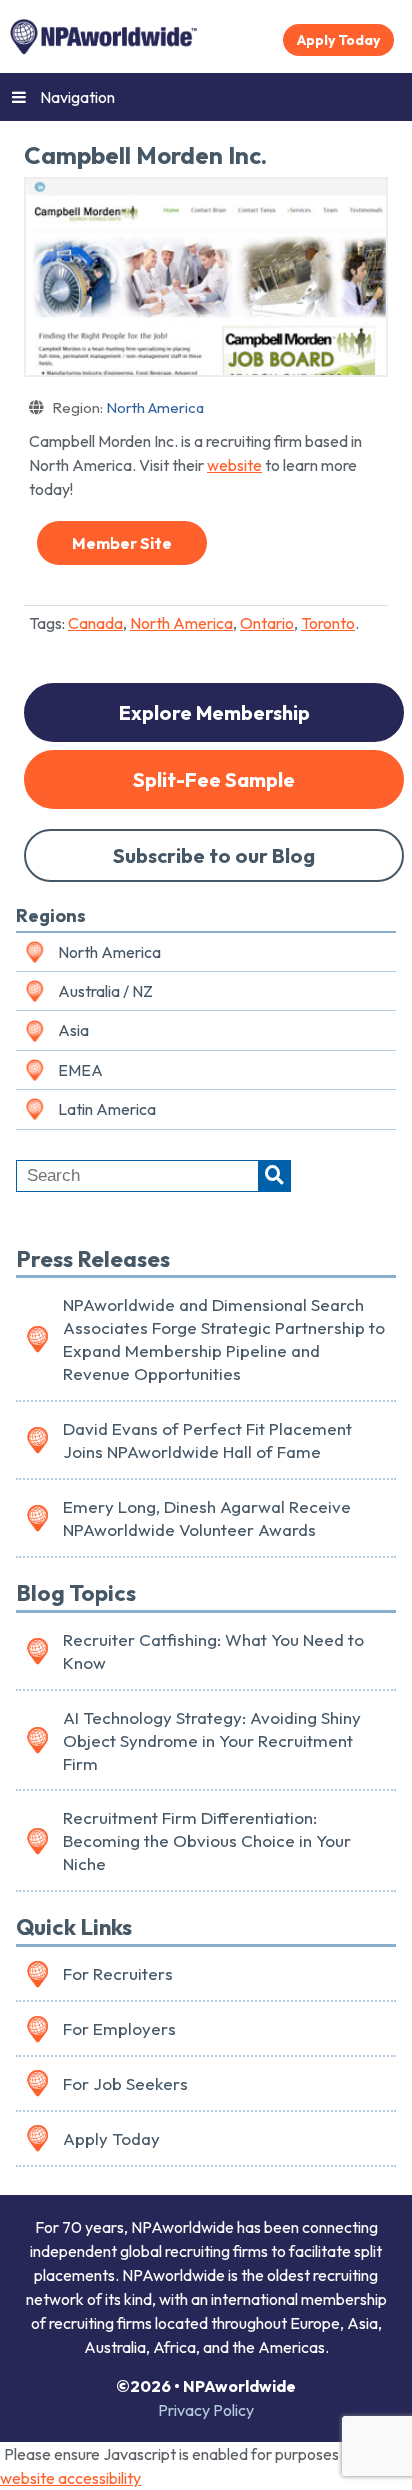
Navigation (77, 97)
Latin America (107, 1109)
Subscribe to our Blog (214, 855)
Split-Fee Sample (214, 779)
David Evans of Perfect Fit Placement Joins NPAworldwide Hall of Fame (207, 1440)
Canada (95, 623)
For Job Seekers (125, 2083)
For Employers (119, 2028)
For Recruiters (118, 1973)
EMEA (80, 1070)
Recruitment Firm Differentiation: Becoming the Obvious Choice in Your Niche (207, 1840)
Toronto (328, 623)
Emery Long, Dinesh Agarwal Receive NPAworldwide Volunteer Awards (207, 1518)
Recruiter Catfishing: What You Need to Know (213, 1651)
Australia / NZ (105, 991)
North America (128, 407)
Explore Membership (214, 712)
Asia (73, 1030)
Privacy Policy (206, 2410)
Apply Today (338, 40)
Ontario (267, 623)
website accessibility (70, 2478)
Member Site (122, 543)
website (234, 465)
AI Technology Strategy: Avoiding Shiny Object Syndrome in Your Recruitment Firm (212, 1740)
